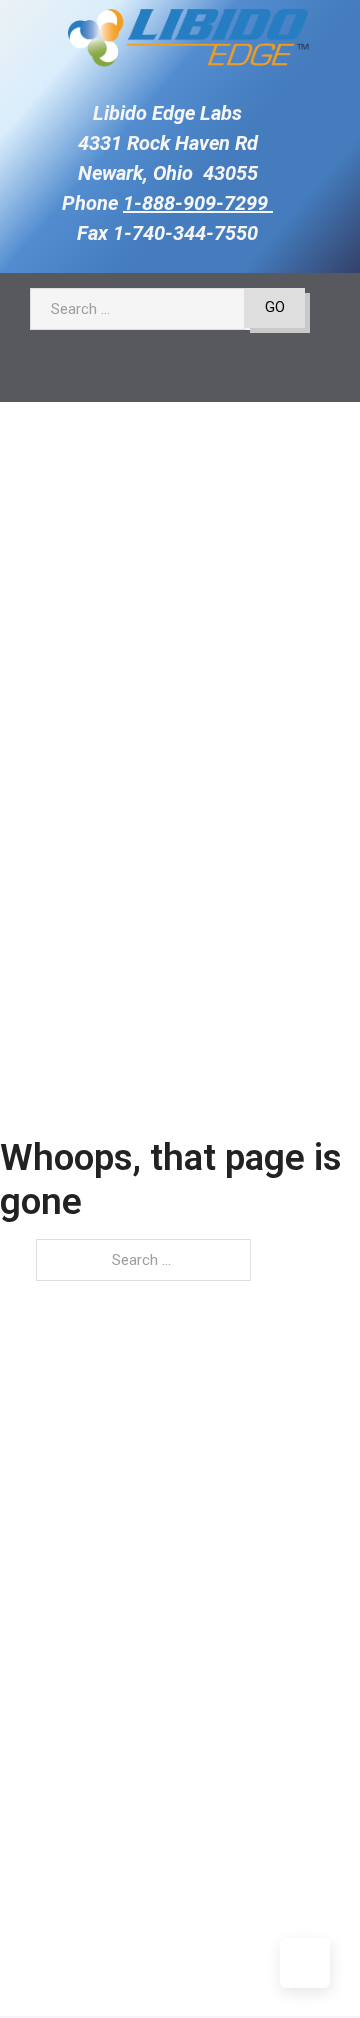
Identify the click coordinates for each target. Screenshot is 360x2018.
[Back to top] (305, 1963)
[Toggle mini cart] (146, 373)
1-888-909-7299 (198, 203)
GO (275, 307)
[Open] (193, 373)
